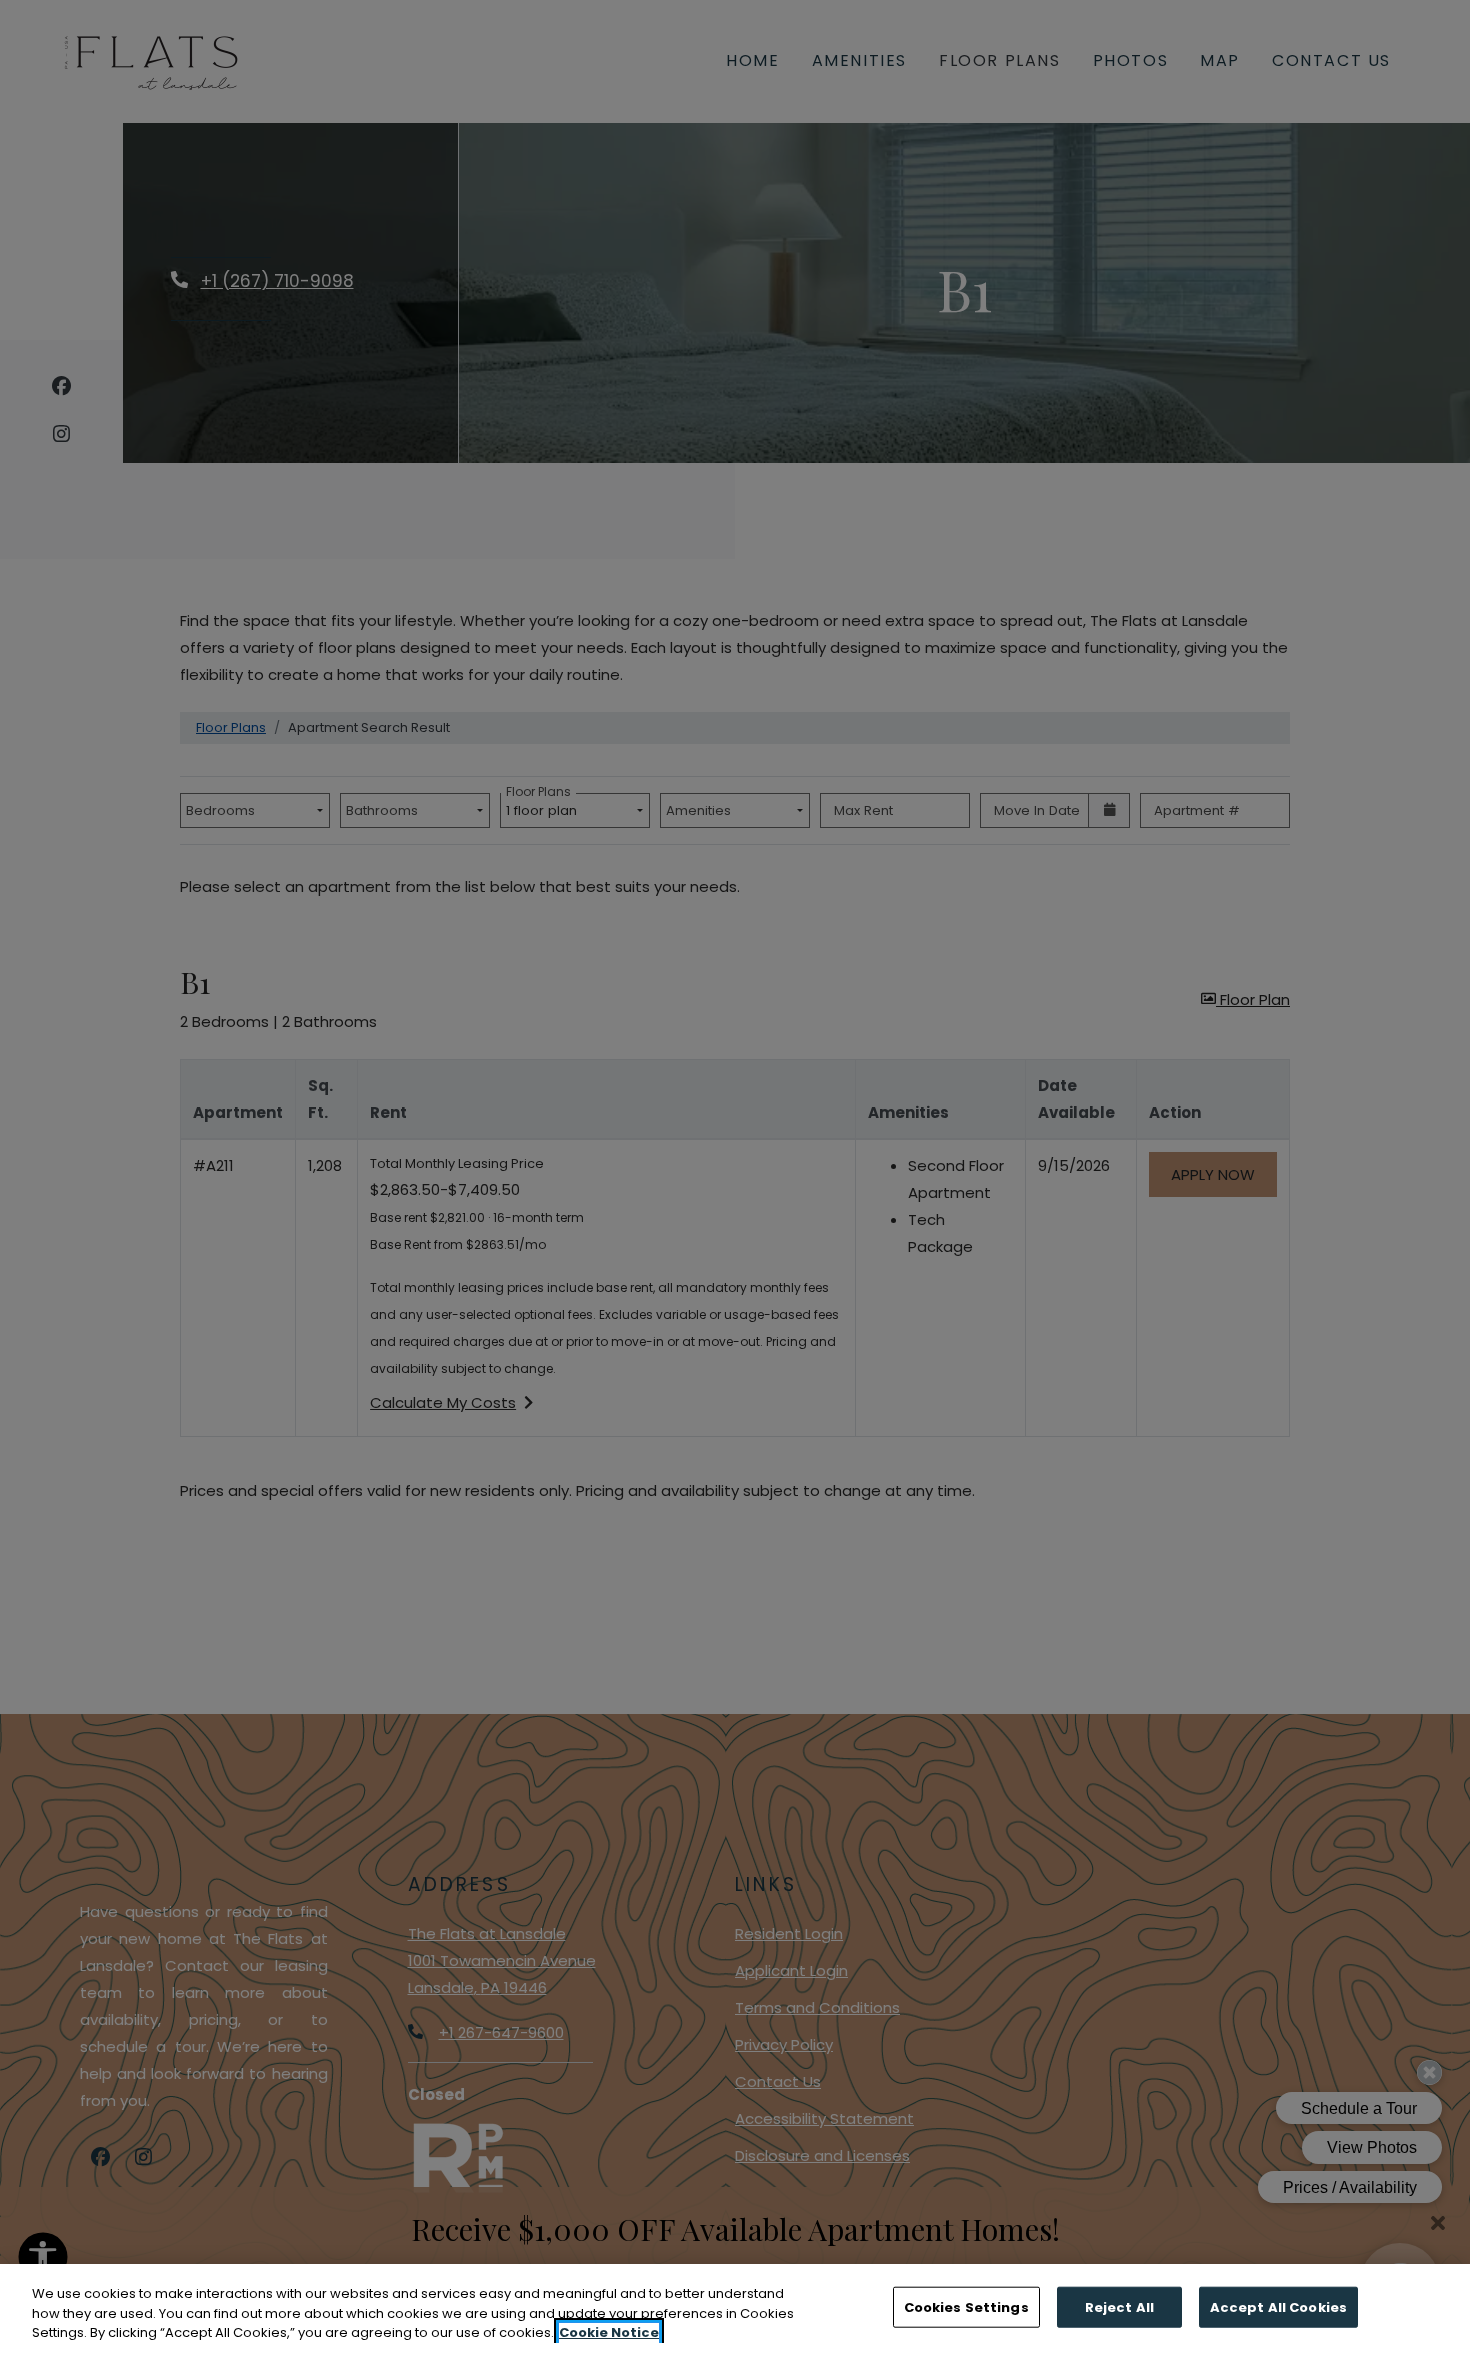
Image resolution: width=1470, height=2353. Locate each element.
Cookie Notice (609, 2332)
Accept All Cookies (1278, 2306)
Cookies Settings (966, 2306)
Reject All (1119, 2306)
